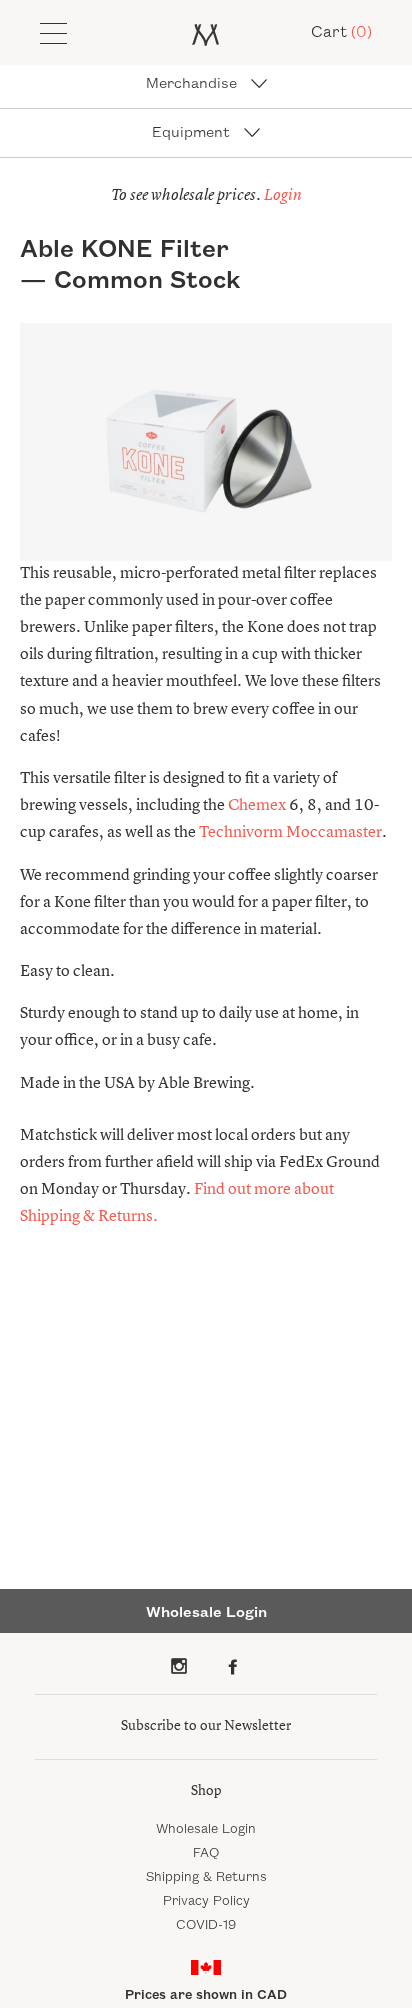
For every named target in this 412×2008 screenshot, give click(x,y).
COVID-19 (206, 1925)
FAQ (206, 1853)
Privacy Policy (206, 1901)
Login (283, 196)
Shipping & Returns (206, 1877)
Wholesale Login (206, 1829)
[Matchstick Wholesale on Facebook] (233, 1666)
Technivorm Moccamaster (290, 833)
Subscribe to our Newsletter (206, 1726)
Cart (341, 32)
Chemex (257, 806)
